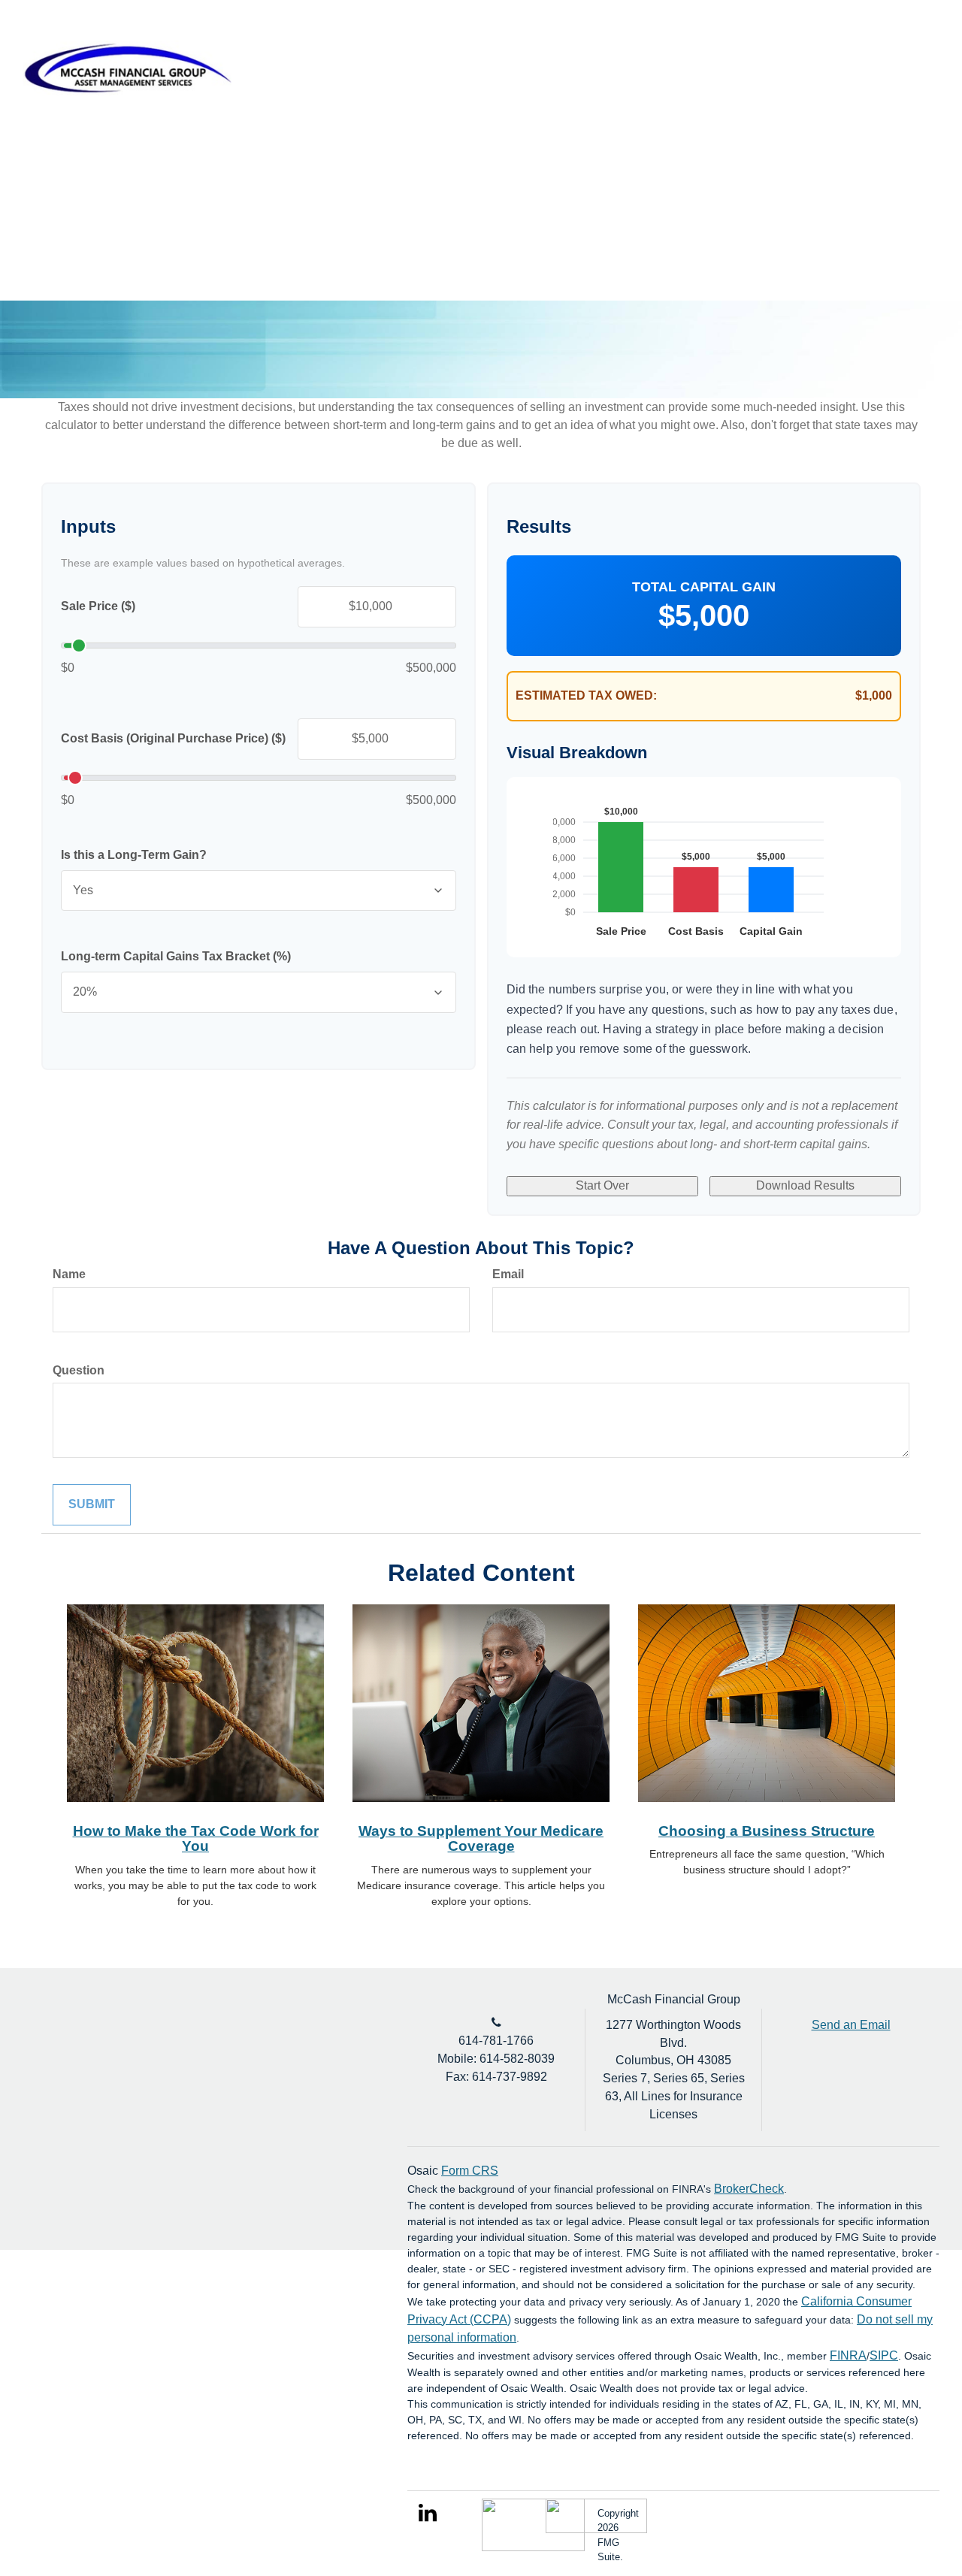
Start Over (602, 1185)
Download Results (805, 1185)
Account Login (828, 48)
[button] (484, 101)
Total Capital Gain (704, 587)
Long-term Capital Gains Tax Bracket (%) (176, 956)
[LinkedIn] (901, 49)
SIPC (884, 2355)
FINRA (848, 2355)
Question (79, 1370)
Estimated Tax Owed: (586, 695)
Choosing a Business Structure (767, 1831)
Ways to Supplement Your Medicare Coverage (481, 1839)
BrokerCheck (749, 2189)
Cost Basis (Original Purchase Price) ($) (173, 738)
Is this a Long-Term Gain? (134, 855)
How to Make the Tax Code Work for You (196, 1839)
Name (69, 1274)
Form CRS (470, 2171)
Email (508, 1274)
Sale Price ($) (98, 606)
